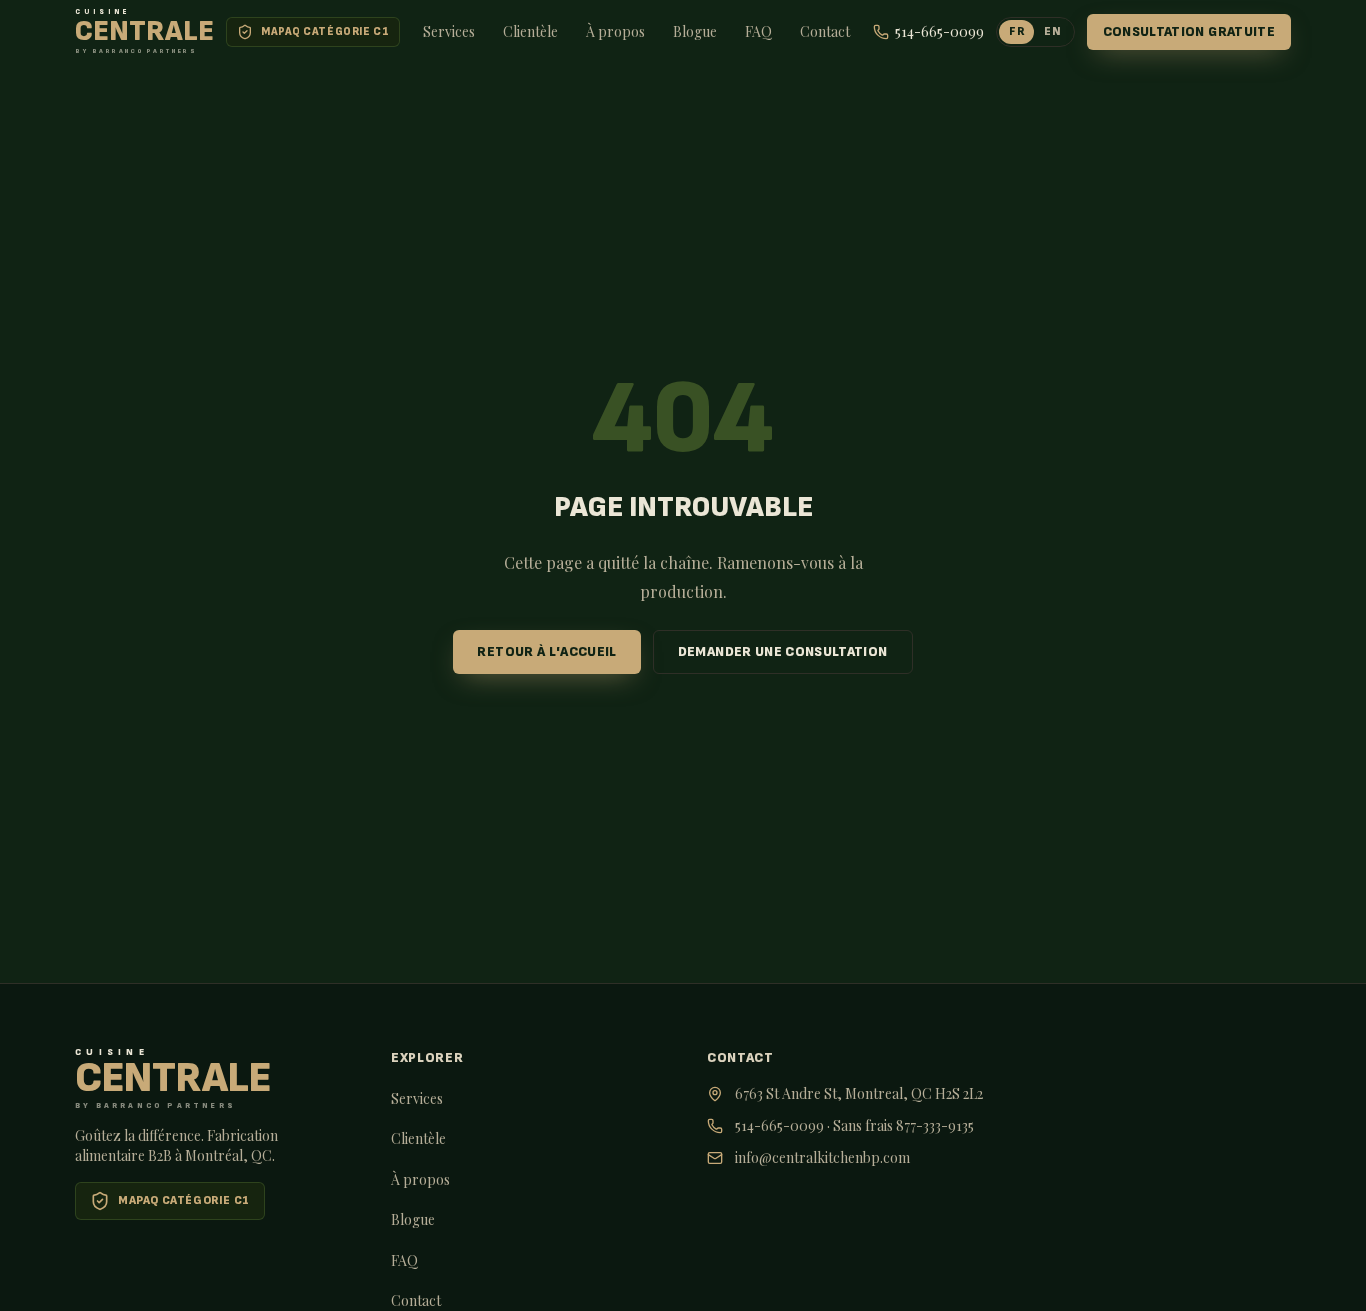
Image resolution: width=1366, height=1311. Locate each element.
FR (1016, 31)
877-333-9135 (935, 1125)
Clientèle (530, 31)
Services (449, 31)
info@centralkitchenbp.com (822, 1157)
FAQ (758, 31)
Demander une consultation (783, 651)
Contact (825, 31)
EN (1052, 31)
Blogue (695, 31)
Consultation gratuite (1189, 31)
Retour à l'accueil (546, 651)
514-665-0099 (779, 1125)
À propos (615, 31)
